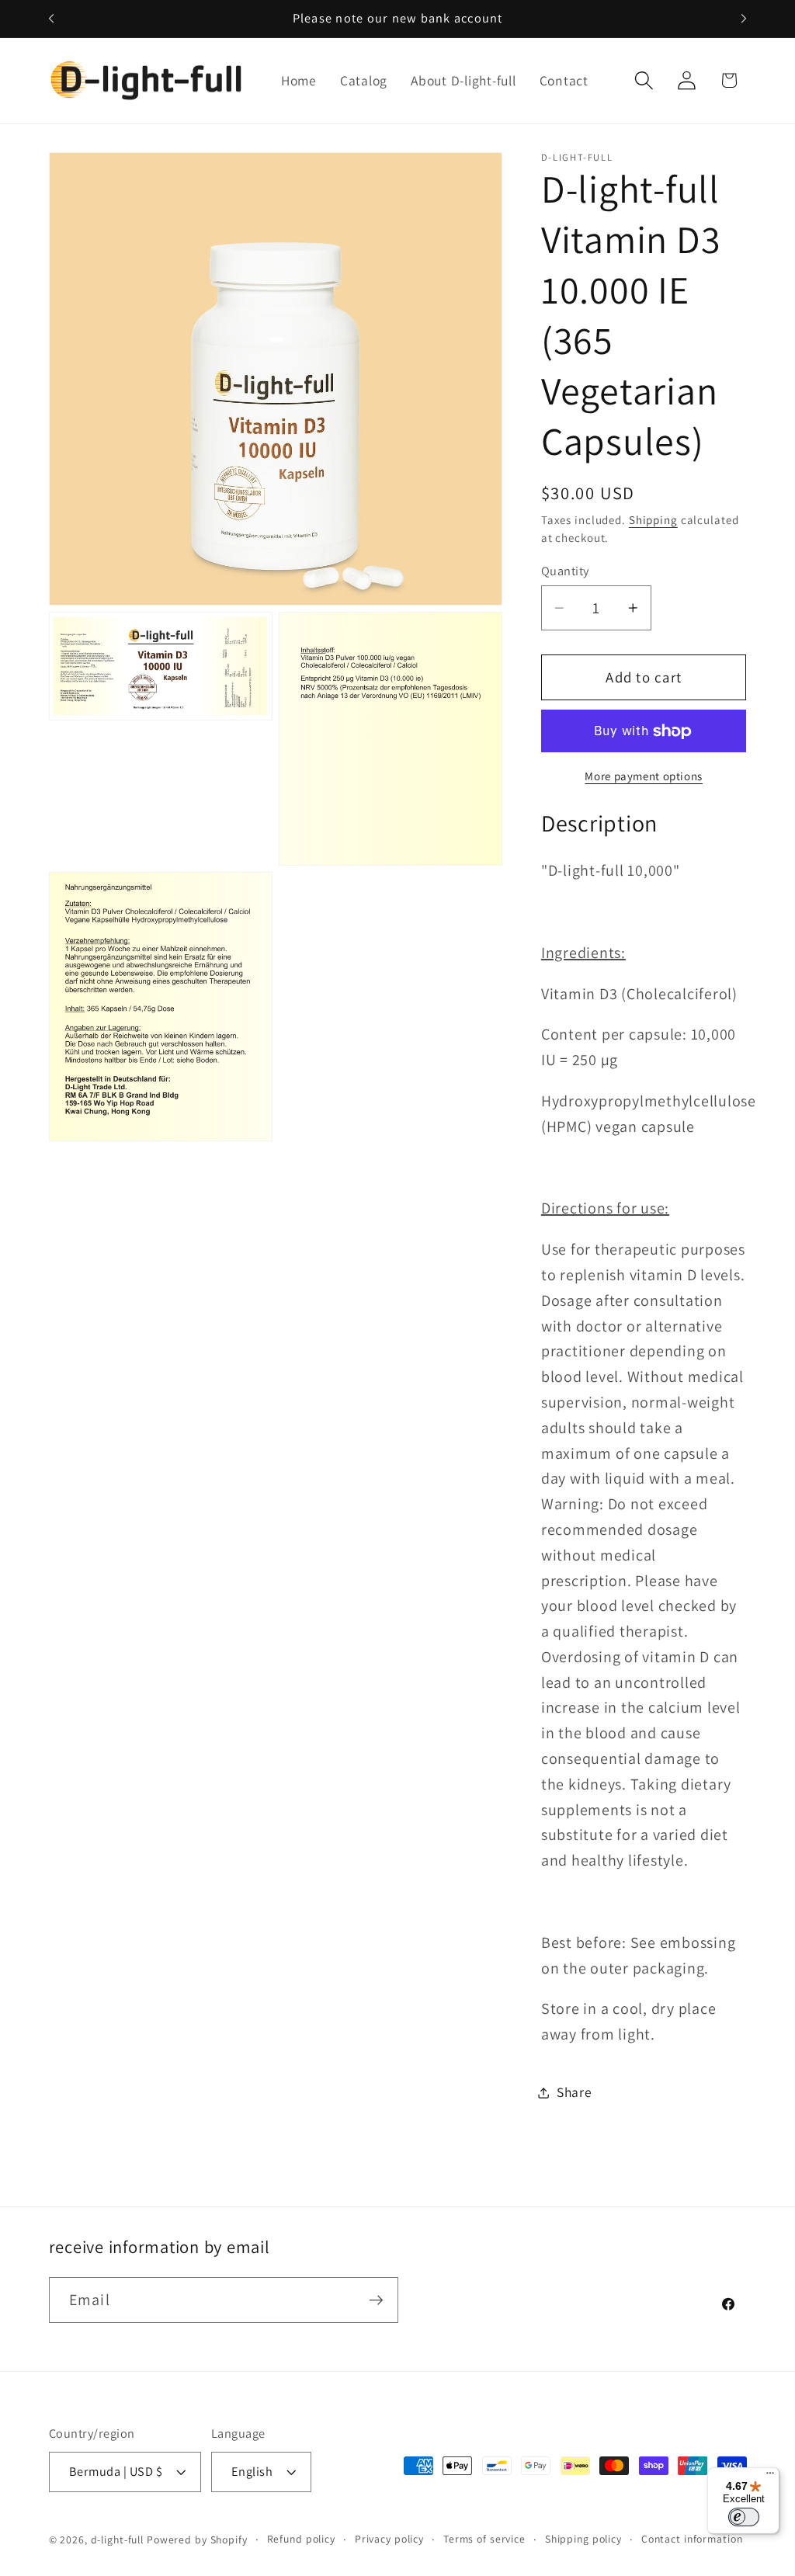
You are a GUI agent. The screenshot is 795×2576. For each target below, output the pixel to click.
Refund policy (301, 2539)
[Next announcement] (744, 19)
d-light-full (118, 2540)
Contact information (692, 2539)
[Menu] (770, 2477)
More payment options (644, 776)
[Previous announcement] (51, 19)
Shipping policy (583, 2539)
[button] (644, 80)
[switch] (744, 2517)
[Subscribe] (376, 2300)
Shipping (653, 520)
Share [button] (575, 2092)
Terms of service (484, 2539)
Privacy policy (389, 2539)
